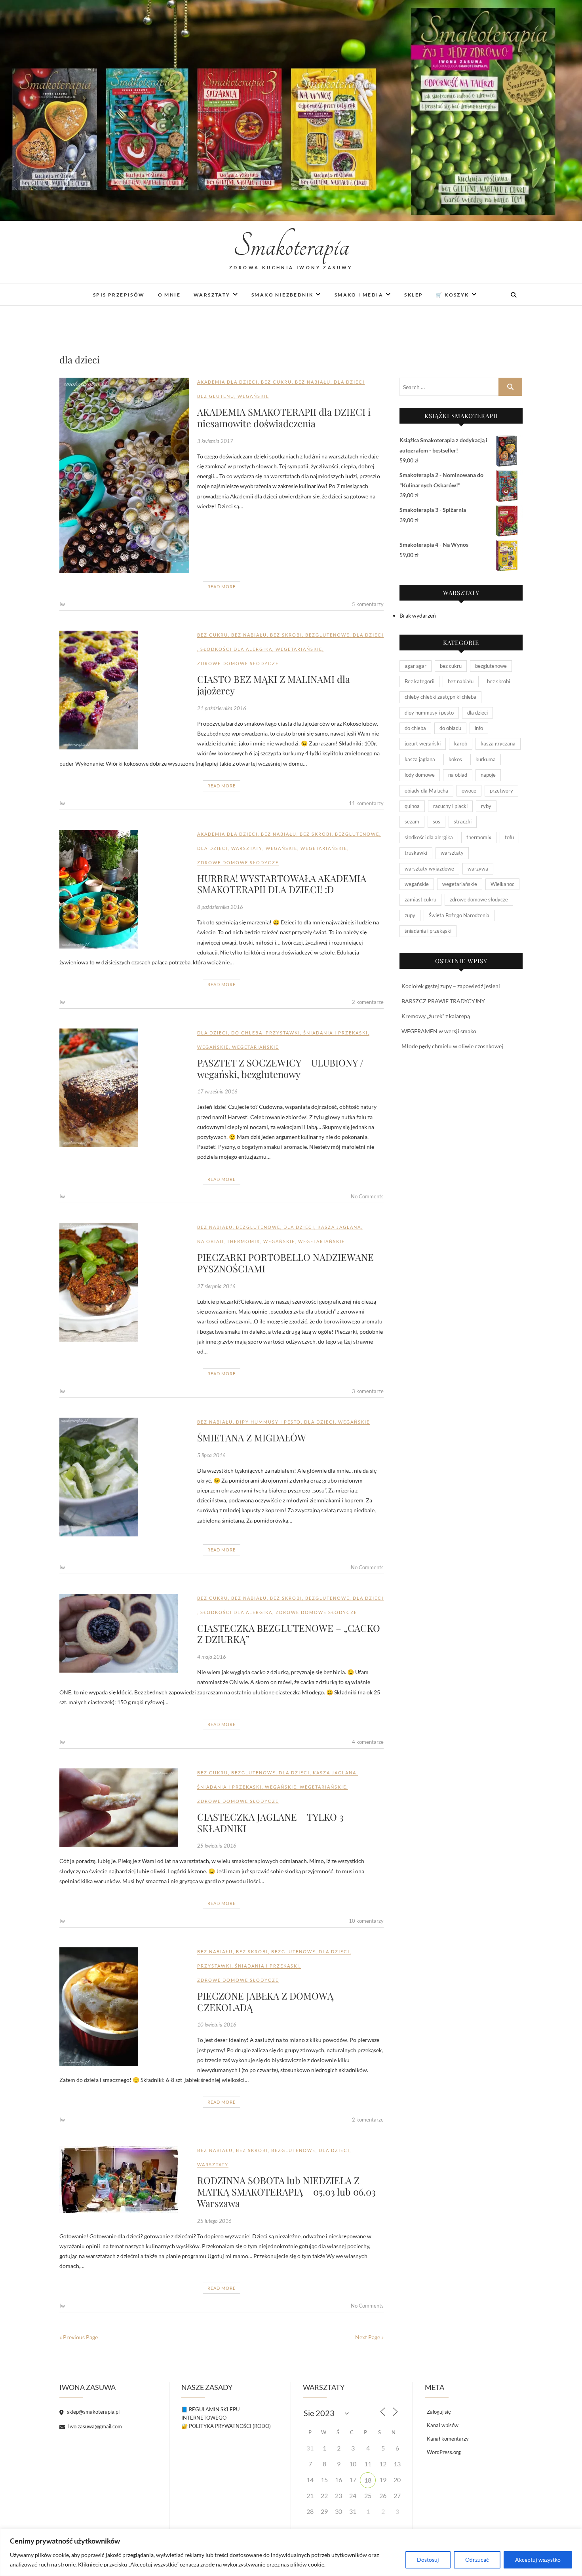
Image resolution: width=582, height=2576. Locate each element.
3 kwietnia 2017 (215, 441)
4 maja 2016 (212, 1657)
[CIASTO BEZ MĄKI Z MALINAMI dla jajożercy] (124, 690)
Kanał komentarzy (448, 2439)
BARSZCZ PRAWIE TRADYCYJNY (443, 1001)
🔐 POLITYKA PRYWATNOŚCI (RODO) (226, 2426)
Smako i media (359, 295)
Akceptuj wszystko (538, 2560)
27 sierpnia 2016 (216, 1286)
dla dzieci (349, 382)
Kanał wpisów (443, 2425)
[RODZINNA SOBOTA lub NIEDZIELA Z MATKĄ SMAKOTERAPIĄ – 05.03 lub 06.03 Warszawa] (124, 2180)
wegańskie (253, 396)
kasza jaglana (339, 1227)
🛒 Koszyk (452, 295)
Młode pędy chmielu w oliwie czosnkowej (452, 1046)
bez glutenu (216, 396)
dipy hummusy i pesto (268, 1422)
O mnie (169, 295)
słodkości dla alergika (236, 649)
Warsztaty (212, 295)
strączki (463, 821)
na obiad (210, 1241)
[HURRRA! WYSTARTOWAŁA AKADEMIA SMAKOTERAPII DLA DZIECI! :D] (124, 889)
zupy (410, 915)
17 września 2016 (217, 1091)
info (479, 728)
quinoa (412, 806)
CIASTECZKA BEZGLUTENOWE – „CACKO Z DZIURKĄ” (289, 1634)
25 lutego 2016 (214, 2221)
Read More (222, 586)
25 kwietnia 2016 (217, 1846)
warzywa (478, 869)
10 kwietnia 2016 (217, 2025)
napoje (488, 775)
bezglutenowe (327, 635)
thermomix (243, 1241)
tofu (509, 837)
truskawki (416, 853)
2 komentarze (368, 1002)
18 (368, 2480)
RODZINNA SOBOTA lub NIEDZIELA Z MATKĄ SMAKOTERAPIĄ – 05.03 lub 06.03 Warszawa (286, 2192)
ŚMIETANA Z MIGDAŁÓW (252, 1437)
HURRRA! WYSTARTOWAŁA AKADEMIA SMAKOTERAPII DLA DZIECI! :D (282, 884)
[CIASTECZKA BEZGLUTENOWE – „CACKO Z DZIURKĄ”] (124, 1633)
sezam (412, 821)
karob (461, 743)
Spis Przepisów (119, 295)
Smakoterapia (291, 246)
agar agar (416, 666)
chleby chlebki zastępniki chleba (440, 697)
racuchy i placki (450, 806)
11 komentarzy (366, 803)
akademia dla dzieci (227, 382)
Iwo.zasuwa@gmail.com (94, 2426)
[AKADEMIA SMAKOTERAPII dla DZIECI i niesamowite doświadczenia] (124, 475)
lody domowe (420, 775)
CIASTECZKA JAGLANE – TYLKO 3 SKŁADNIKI (270, 1822)
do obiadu (450, 728)
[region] (291, 2552)
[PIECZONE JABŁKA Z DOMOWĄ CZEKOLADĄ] (124, 2007)
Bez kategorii (419, 681)
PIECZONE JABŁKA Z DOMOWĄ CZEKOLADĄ (265, 2001)
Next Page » (369, 2337)
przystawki (283, 1033)
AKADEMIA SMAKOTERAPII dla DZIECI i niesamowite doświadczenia (284, 417)
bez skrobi (286, 635)
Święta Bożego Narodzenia (459, 915)
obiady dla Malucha (426, 791)
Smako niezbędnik (282, 295)
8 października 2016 (220, 907)
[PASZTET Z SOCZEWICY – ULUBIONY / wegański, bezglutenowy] (124, 1088)
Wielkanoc (502, 884)
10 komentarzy (366, 1921)
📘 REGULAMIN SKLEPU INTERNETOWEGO (210, 2413)
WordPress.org (444, 2452)
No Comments (367, 1196)
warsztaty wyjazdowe (429, 869)
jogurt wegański (423, 743)
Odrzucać (477, 2560)
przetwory (501, 791)
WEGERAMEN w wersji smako (439, 1031)
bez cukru (276, 382)
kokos (455, 759)
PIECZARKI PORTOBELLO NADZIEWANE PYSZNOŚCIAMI (285, 1263)
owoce (469, 791)
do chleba (247, 1033)
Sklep (414, 295)
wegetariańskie (299, 649)
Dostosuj (428, 2560)
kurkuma (486, 759)
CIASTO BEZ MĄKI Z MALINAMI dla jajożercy (274, 685)
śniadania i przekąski (336, 1033)
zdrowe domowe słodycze (238, 663)
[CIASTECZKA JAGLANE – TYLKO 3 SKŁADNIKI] (124, 1808)
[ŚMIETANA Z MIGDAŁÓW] (124, 1477)
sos (436, 821)
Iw (62, 604)
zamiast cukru (420, 899)
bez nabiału (313, 382)
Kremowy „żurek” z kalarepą (436, 1016)
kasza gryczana (498, 743)
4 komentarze (368, 1742)
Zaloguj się (439, 2412)
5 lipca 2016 (211, 1455)
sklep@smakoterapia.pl (93, 2412)
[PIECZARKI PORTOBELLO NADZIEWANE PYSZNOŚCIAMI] (124, 1282)
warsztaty (247, 848)
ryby (486, 806)
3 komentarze (368, 1391)
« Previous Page (79, 2337)
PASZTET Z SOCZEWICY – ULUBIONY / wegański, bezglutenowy (280, 1068)
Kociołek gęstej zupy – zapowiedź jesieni (451, 986)
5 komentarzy (368, 604)
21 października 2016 (222, 708)
